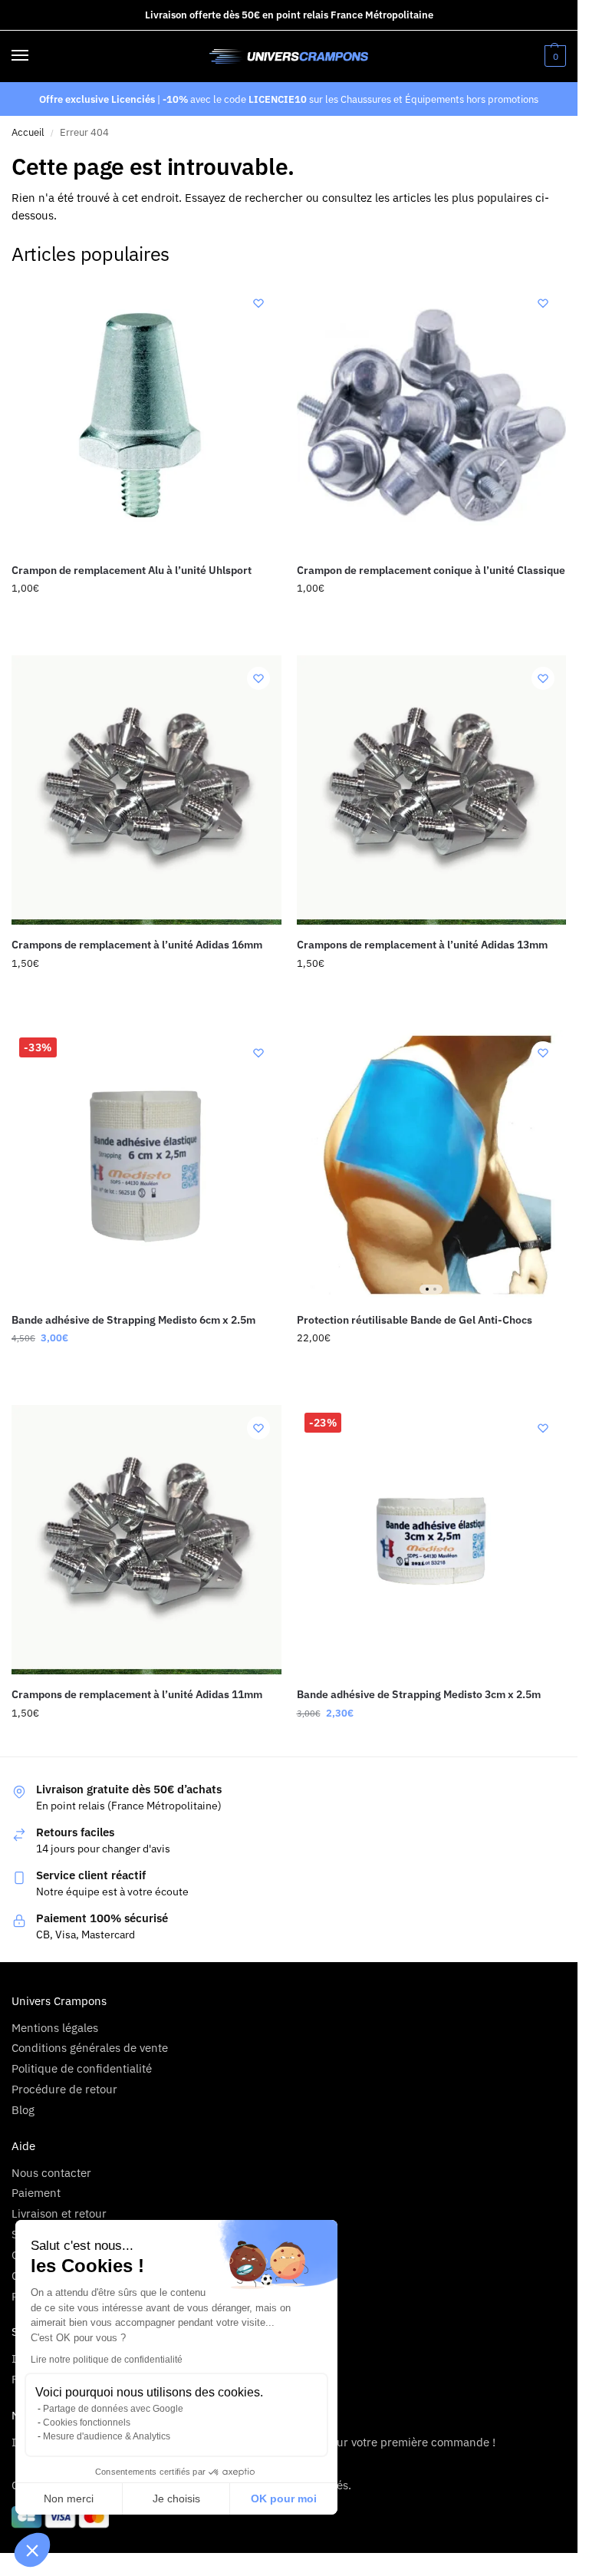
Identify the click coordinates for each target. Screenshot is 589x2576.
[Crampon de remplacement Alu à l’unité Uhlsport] (146, 415)
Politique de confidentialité (82, 2068)
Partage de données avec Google (113, 2409)
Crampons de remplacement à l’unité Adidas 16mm (137, 945)
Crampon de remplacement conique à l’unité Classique (431, 570)
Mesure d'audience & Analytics (107, 2436)
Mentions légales (55, 2028)
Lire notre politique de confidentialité (107, 2360)
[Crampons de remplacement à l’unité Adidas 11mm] (146, 1540)
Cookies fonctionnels (87, 2423)
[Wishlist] (258, 303)
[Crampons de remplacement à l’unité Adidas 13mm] (432, 790)
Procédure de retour (64, 2089)
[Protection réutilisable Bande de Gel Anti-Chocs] (432, 1165)
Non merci (69, 2498)
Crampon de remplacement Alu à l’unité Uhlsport (132, 570)
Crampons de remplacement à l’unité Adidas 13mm (422, 945)
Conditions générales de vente (90, 2048)
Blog (23, 2110)
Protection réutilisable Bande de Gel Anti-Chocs (415, 1320)
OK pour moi (284, 2498)
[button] (32, 2550)
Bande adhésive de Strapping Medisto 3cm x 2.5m (419, 1694)
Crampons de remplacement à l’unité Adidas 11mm (137, 1694)
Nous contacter (51, 2173)
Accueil (28, 132)
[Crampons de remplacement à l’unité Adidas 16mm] (146, 790)
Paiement (36, 2193)
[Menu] (35, 56)
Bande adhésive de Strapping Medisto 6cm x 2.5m (133, 1320)
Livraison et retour (59, 2213)
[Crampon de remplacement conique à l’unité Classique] (432, 415)
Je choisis (176, 2498)
